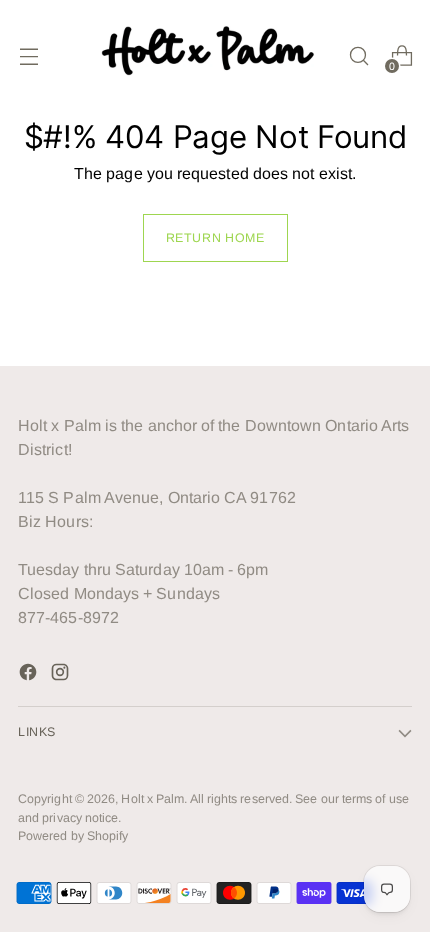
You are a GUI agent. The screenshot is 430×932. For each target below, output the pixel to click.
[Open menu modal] (28, 56)
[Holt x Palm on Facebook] (30, 675)
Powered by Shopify (73, 836)
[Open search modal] (358, 56)
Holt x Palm (152, 799)
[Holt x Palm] (212, 56)
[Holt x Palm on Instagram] (62, 675)
